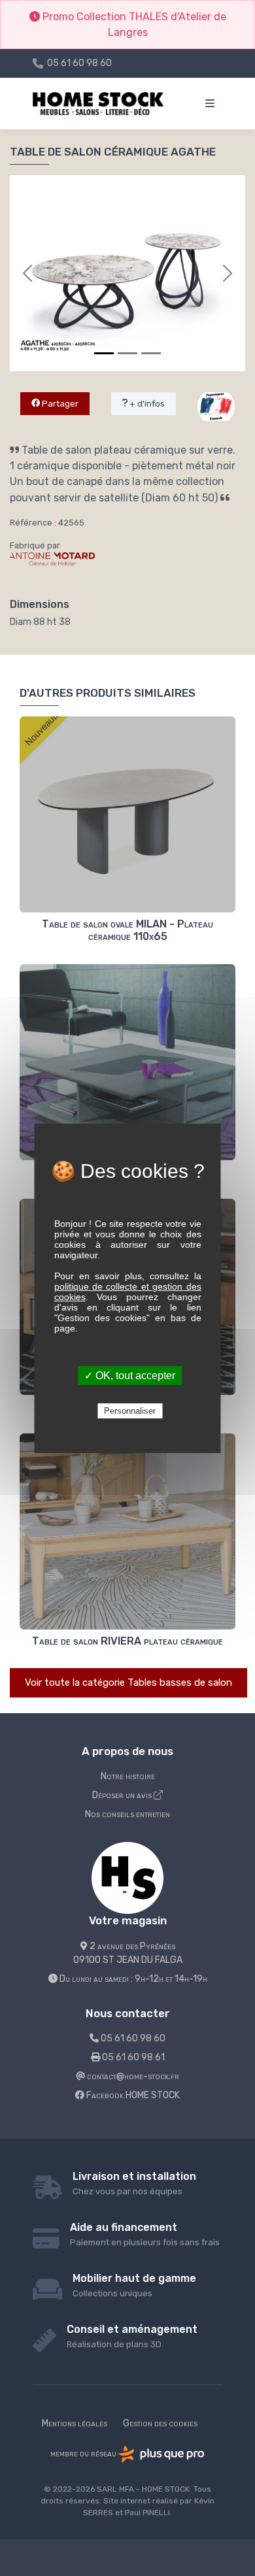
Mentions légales (75, 2423)
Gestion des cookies (160, 2423)
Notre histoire (128, 1776)
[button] (27, 273)
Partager (59, 404)
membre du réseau (84, 2453)
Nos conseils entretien (127, 1814)
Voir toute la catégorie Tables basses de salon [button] (128, 1682)
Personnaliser (130, 1411)
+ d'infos (146, 404)
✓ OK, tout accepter (130, 1376)
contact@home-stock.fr (132, 2076)
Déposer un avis (123, 1795)
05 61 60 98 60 (79, 63)
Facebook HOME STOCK (132, 2095)
